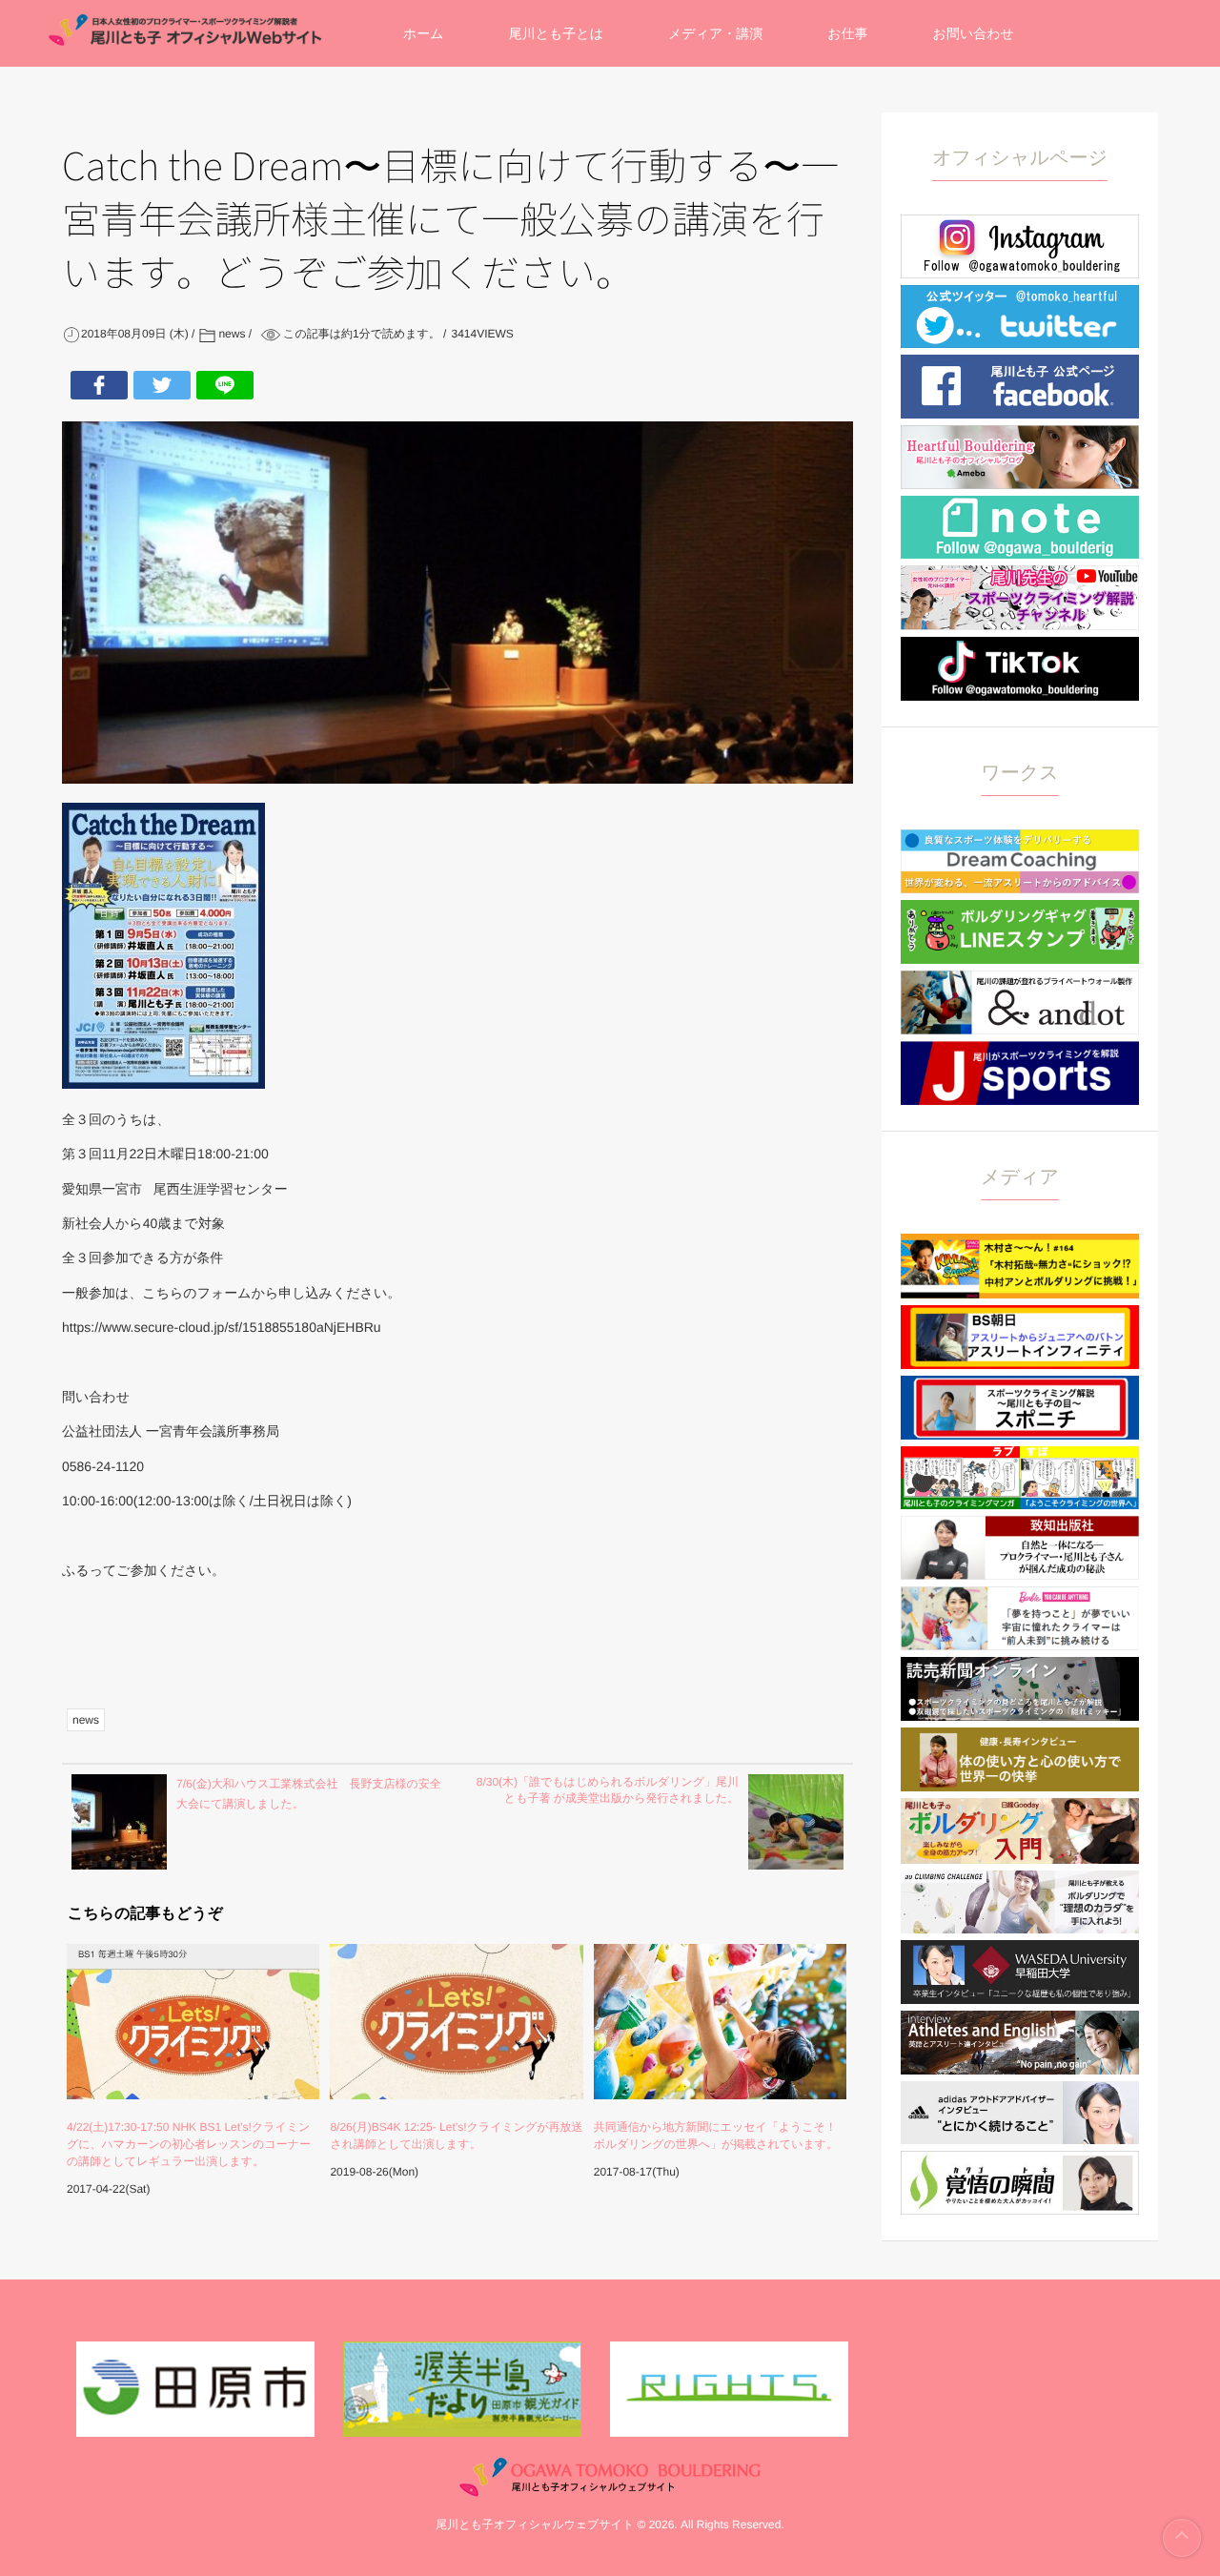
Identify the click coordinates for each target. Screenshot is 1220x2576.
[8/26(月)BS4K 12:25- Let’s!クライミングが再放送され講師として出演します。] (456, 2022)
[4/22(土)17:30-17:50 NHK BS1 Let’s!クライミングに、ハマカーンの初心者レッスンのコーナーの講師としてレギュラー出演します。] (193, 2022)
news (86, 1720)
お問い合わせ (974, 33)
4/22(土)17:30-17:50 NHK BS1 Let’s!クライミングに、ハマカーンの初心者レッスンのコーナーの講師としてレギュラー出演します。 (189, 2144)
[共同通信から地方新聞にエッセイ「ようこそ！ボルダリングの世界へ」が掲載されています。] (720, 2022)
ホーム (424, 33)
